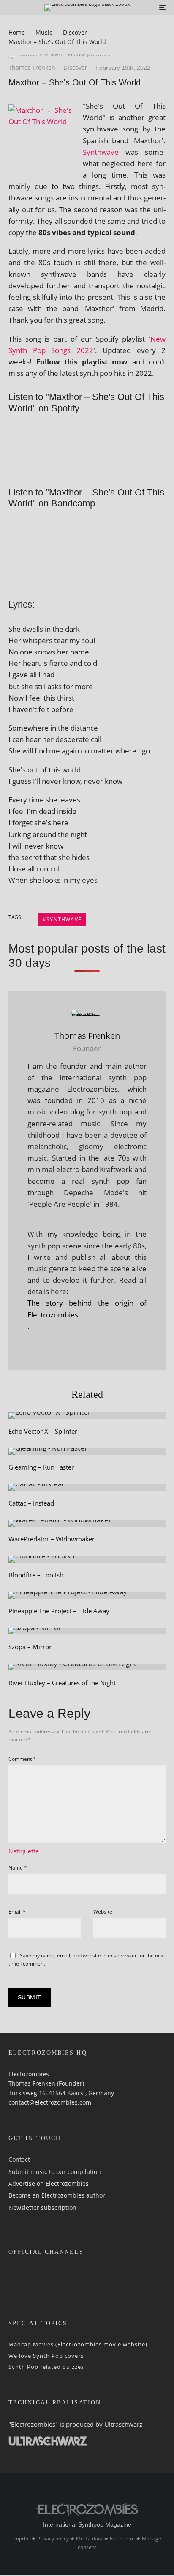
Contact (19, 2159)
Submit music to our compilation (55, 2171)
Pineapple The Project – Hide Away (59, 1611)
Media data (89, 2539)
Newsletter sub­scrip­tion (42, 2207)
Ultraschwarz (123, 2424)
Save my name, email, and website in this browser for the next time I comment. (87, 1960)
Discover (75, 67)
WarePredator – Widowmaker (52, 1539)
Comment (22, 1759)
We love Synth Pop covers (46, 2355)
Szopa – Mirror (30, 1647)
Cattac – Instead (31, 1503)
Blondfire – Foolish (36, 1575)
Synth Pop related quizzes (46, 2367)
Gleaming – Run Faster (41, 1467)
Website (103, 1912)
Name (18, 1868)
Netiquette (24, 1851)
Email (17, 1912)
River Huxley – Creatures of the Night (62, 1683)
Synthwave (101, 152)
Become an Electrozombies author (57, 2195)
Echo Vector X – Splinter (43, 1431)
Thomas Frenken (32, 67)
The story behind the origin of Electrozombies (87, 1309)
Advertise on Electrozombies (49, 2183)
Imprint (22, 2539)
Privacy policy (53, 2539)
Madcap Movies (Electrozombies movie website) (78, 2344)
